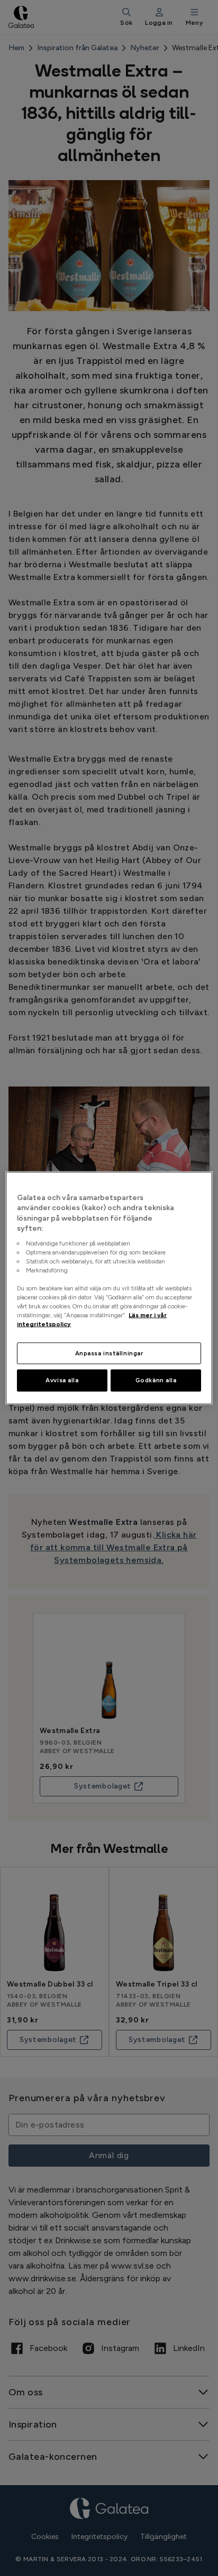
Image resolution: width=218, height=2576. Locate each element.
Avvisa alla (62, 1380)
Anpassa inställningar (109, 1353)
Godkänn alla (156, 1380)
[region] (109, 1288)
